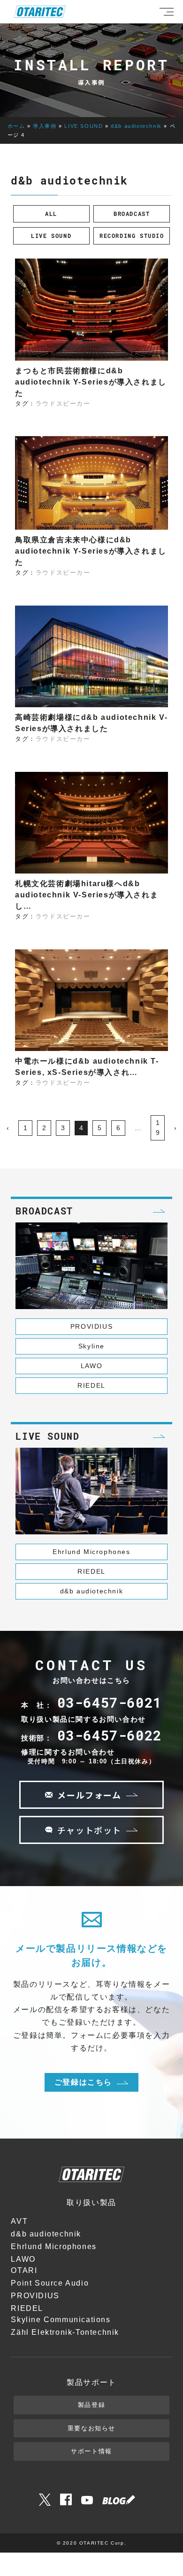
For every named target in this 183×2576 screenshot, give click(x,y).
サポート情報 (91, 2451)
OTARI (24, 2270)
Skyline (91, 1346)
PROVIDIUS (91, 1326)
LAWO (91, 1366)
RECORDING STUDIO (132, 236)
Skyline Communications (61, 2320)
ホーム (16, 126)
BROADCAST (132, 214)
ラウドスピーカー (63, 403)
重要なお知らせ (91, 2428)
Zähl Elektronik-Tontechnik (65, 2332)
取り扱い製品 (91, 2202)
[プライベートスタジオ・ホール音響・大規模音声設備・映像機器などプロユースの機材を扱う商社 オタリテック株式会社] (40, 12)
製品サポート (91, 2382)
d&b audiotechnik (136, 126)
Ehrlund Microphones (91, 1552)
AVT (19, 2221)
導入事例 (45, 126)
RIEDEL (91, 1385)
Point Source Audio (50, 2283)
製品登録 (91, 2405)
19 (158, 1128)
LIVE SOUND (84, 126)
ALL (51, 214)
